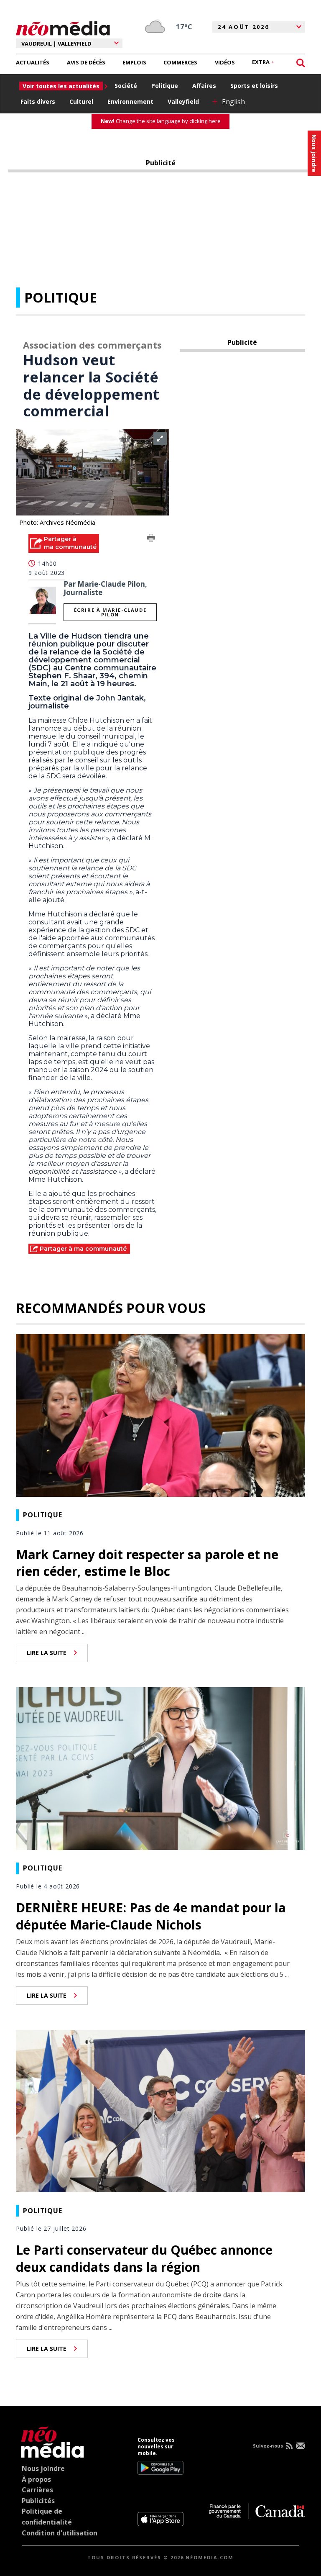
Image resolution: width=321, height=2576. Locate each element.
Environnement (130, 101)
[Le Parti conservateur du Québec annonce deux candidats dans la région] (160, 2110)
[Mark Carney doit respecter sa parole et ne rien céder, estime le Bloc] (160, 1414)
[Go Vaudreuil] (50, 2441)
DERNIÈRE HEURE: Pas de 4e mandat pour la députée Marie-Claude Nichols (151, 1916)
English (233, 102)
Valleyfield (183, 101)
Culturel (81, 101)
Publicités (38, 2501)
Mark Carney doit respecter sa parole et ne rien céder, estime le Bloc (147, 1563)
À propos (36, 2479)
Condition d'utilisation (60, 2533)
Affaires (204, 86)
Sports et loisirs (254, 86)
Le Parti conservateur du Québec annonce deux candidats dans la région (144, 2258)
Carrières (37, 2490)
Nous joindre (43, 2468)
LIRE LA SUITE (47, 1653)
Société (126, 86)
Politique (165, 86)
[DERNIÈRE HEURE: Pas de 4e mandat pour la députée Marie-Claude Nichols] (160, 1768)
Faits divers (38, 101)
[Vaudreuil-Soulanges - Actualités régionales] (63, 27)
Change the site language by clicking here (161, 121)
